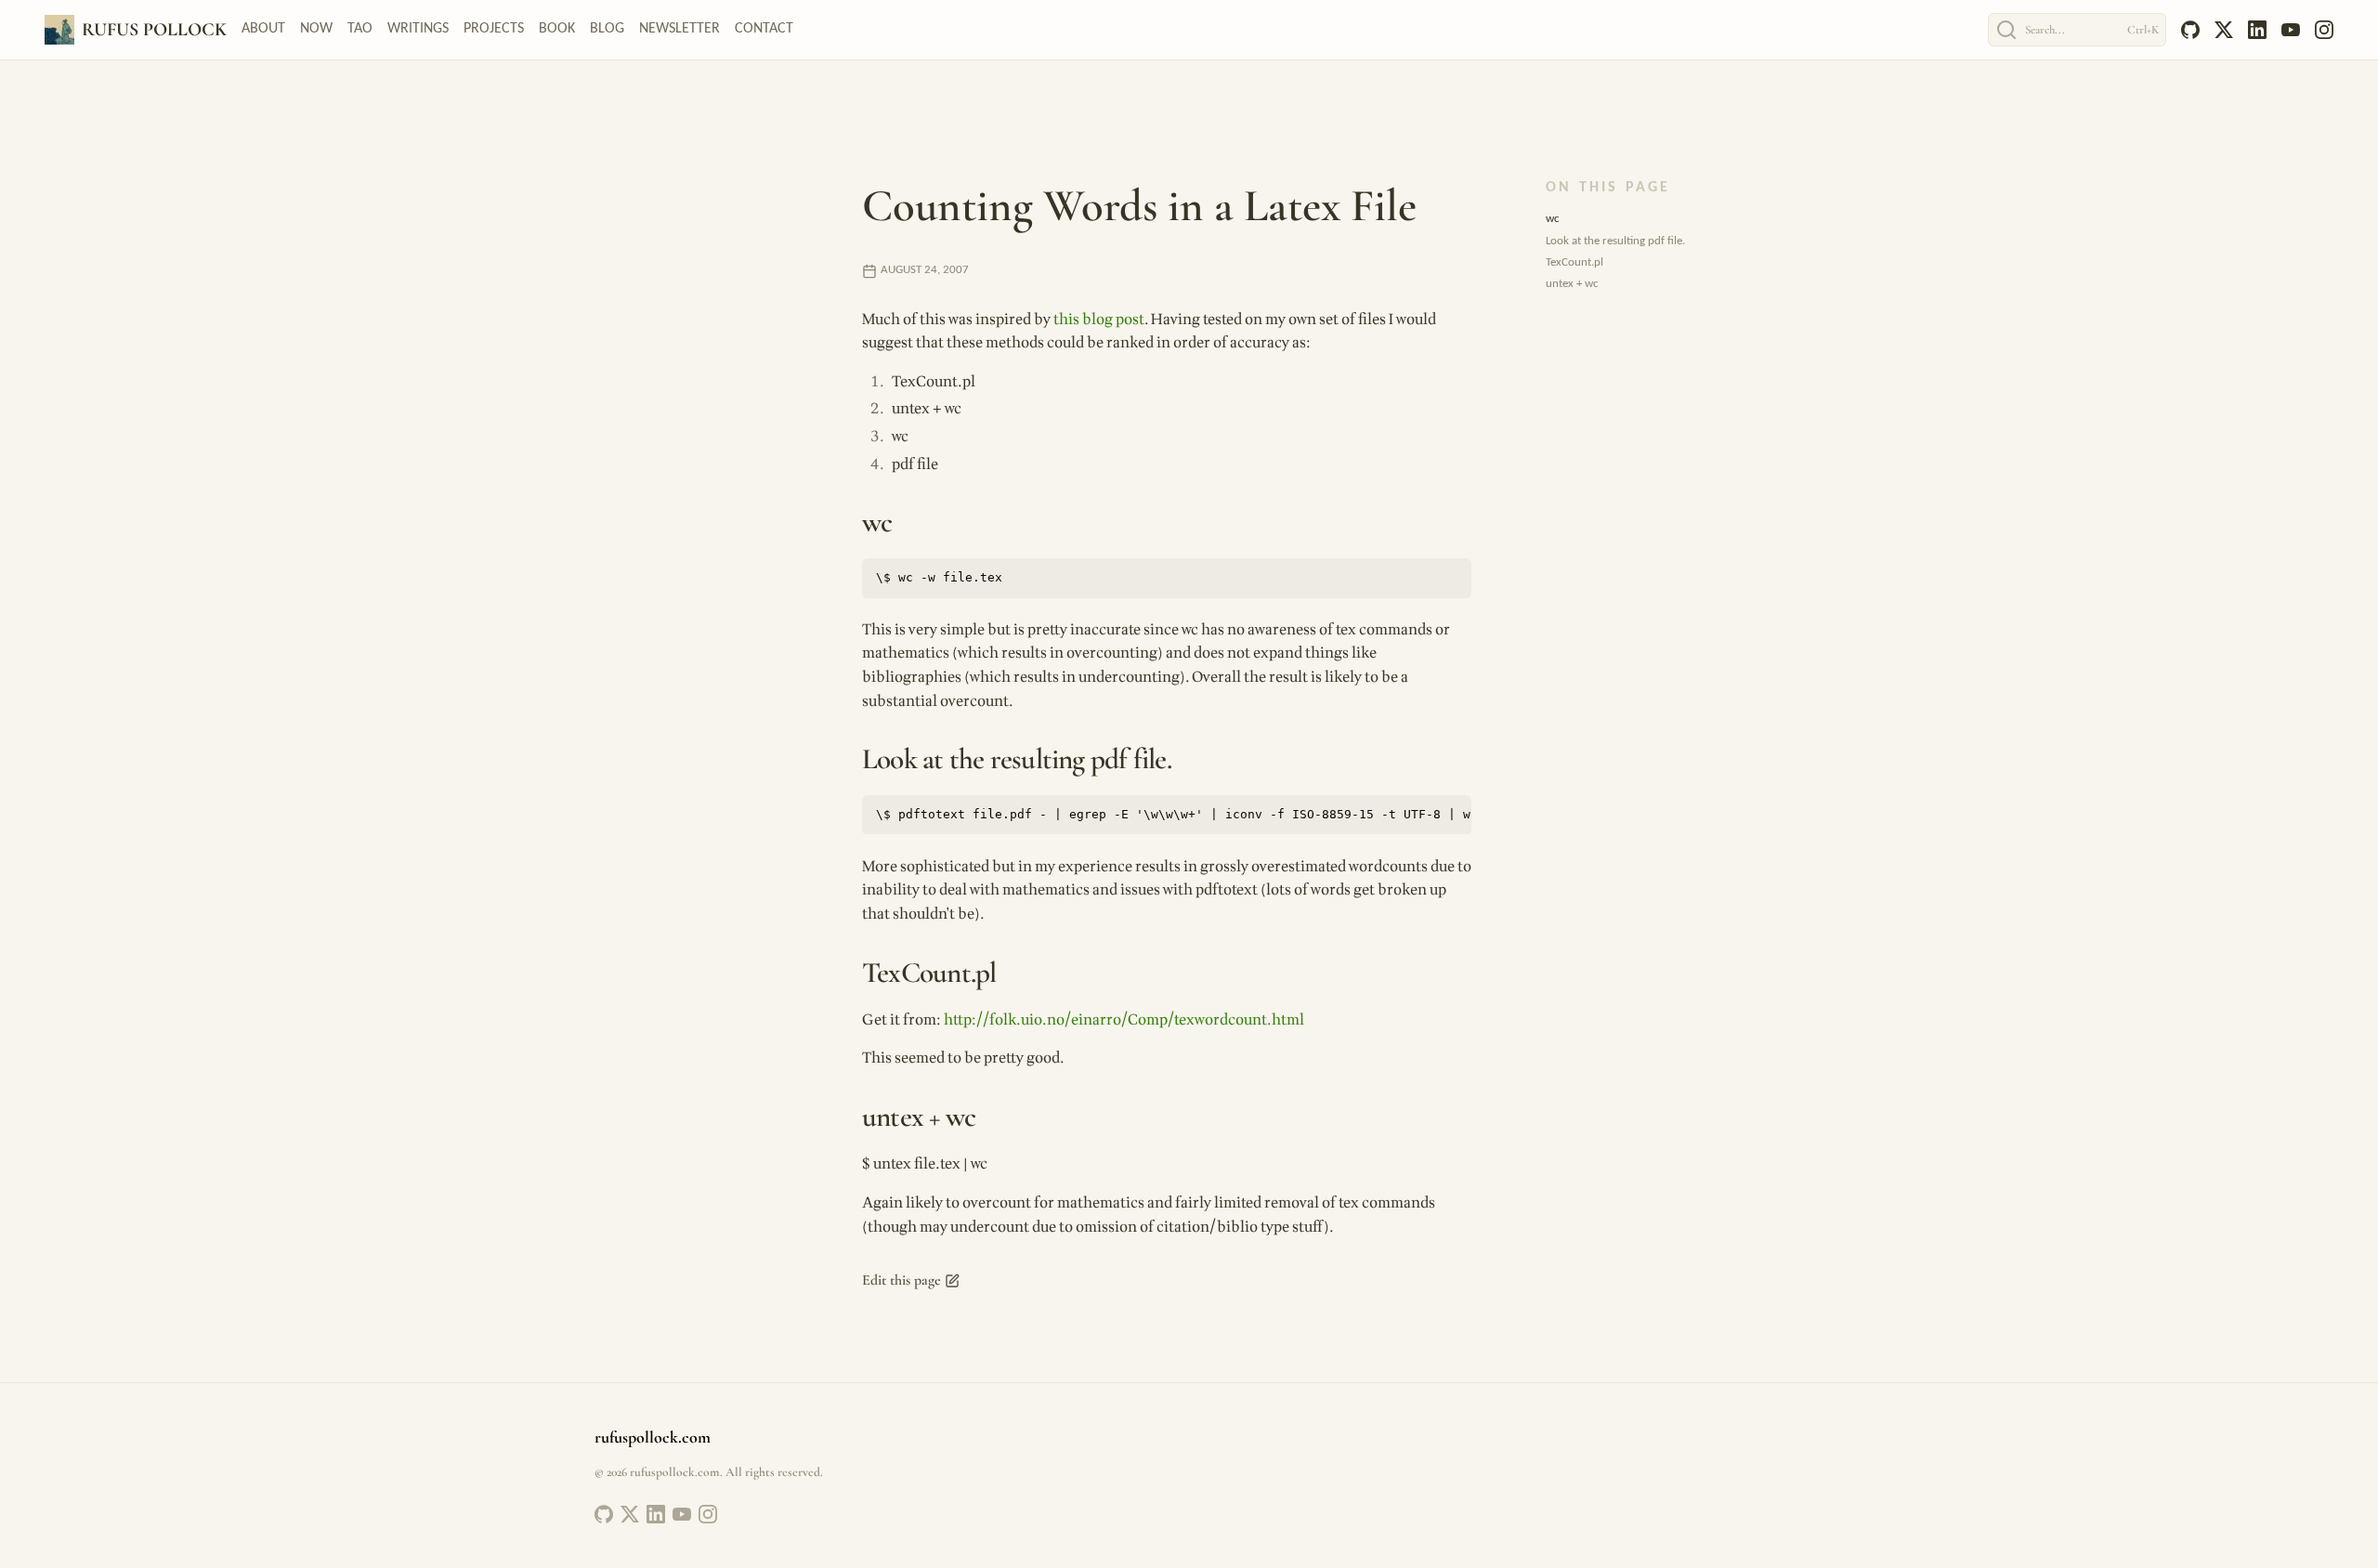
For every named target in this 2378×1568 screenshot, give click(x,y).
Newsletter (679, 29)
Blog (607, 29)
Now (316, 29)
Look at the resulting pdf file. (1615, 241)
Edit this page (902, 1280)
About (263, 29)
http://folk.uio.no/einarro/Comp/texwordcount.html (1124, 1020)
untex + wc (1572, 284)
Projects (494, 29)
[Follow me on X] (630, 1514)
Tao (360, 29)
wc (1553, 219)
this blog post (1099, 320)
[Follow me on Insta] (708, 1514)
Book (557, 29)
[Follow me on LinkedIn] (656, 1514)
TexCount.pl (1574, 262)
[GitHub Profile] (604, 1514)
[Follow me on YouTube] (682, 1514)
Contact (764, 29)
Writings (418, 29)
